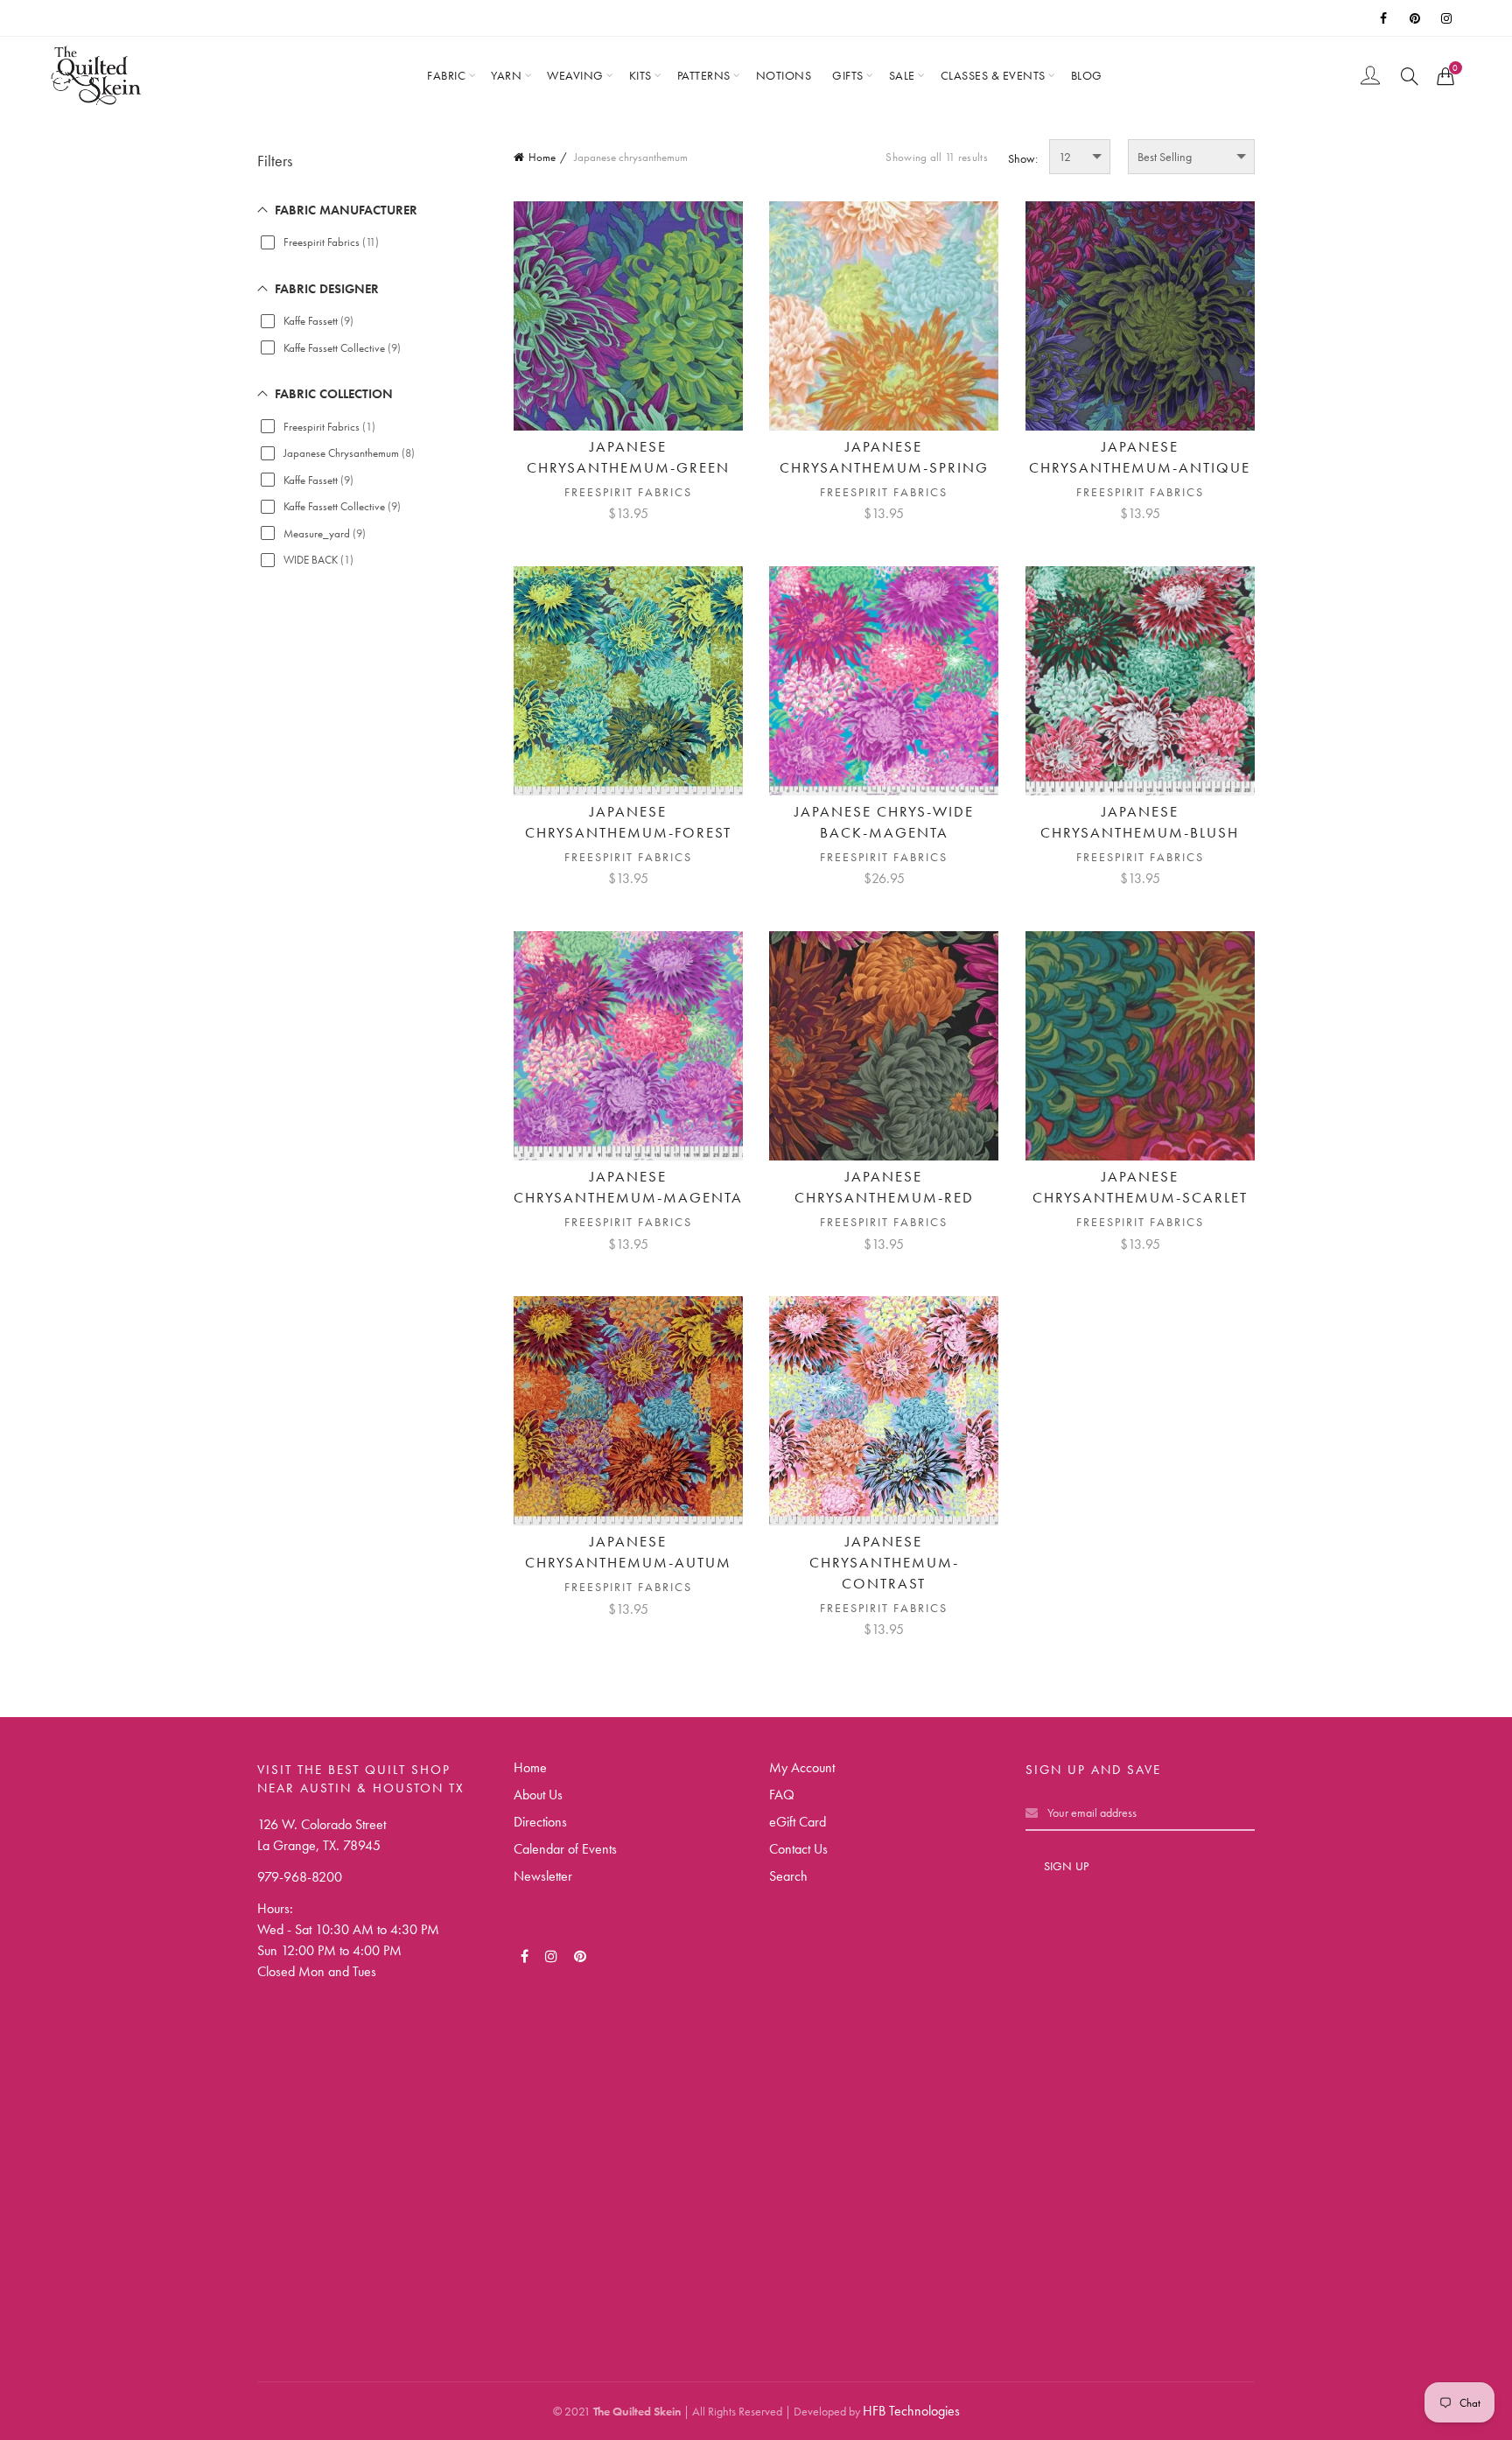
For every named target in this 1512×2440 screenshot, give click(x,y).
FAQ (782, 1795)
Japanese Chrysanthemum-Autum (628, 1552)
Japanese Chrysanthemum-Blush (1140, 822)
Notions (784, 75)
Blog (1087, 75)
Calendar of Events (565, 1849)
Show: (1023, 158)
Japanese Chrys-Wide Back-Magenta (884, 822)
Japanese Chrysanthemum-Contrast (884, 1562)
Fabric (446, 75)
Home (542, 157)
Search (788, 1876)
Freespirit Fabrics (628, 492)
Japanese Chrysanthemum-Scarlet (1140, 1187)
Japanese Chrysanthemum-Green (628, 457)
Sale (902, 75)
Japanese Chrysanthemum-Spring (884, 457)
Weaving (575, 75)
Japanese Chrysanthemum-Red (884, 1187)
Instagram (1448, 18)
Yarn (506, 75)
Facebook (1385, 18)
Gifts (848, 75)
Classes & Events (993, 75)
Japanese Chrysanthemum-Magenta (628, 1187)
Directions (540, 1822)
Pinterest (1417, 18)
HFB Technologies (911, 2411)
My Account (802, 1767)
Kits (640, 75)
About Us (538, 1795)
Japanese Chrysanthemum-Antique (1140, 457)
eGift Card (798, 1822)
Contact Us (798, 1849)
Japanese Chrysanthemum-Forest (628, 822)
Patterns (704, 75)
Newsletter (543, 1876)
